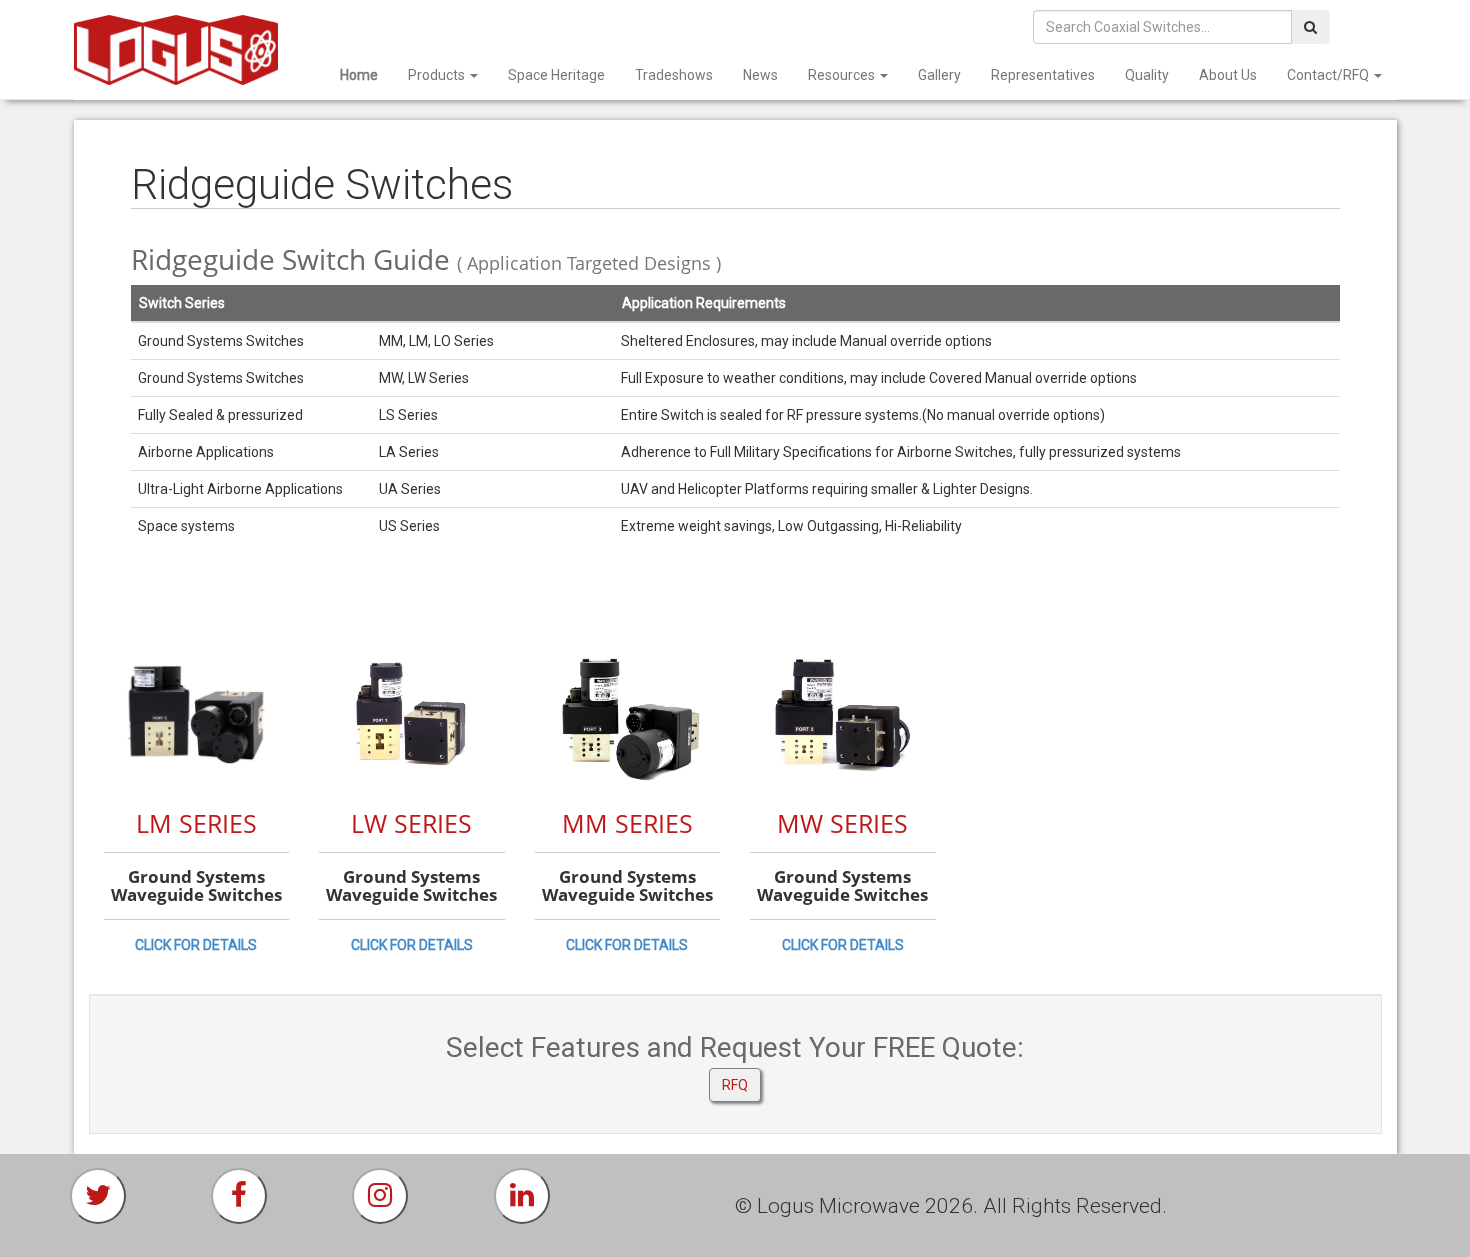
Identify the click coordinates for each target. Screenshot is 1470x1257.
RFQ (735, 1085)
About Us (1228, 75)
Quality (1147, 75)
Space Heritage (556, 75)
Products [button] (438, 75)
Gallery (939, 75)
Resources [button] (843, 75)
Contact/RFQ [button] (1329, 75)
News (760, 75)
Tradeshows (674, 75)
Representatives (1043, 75)
